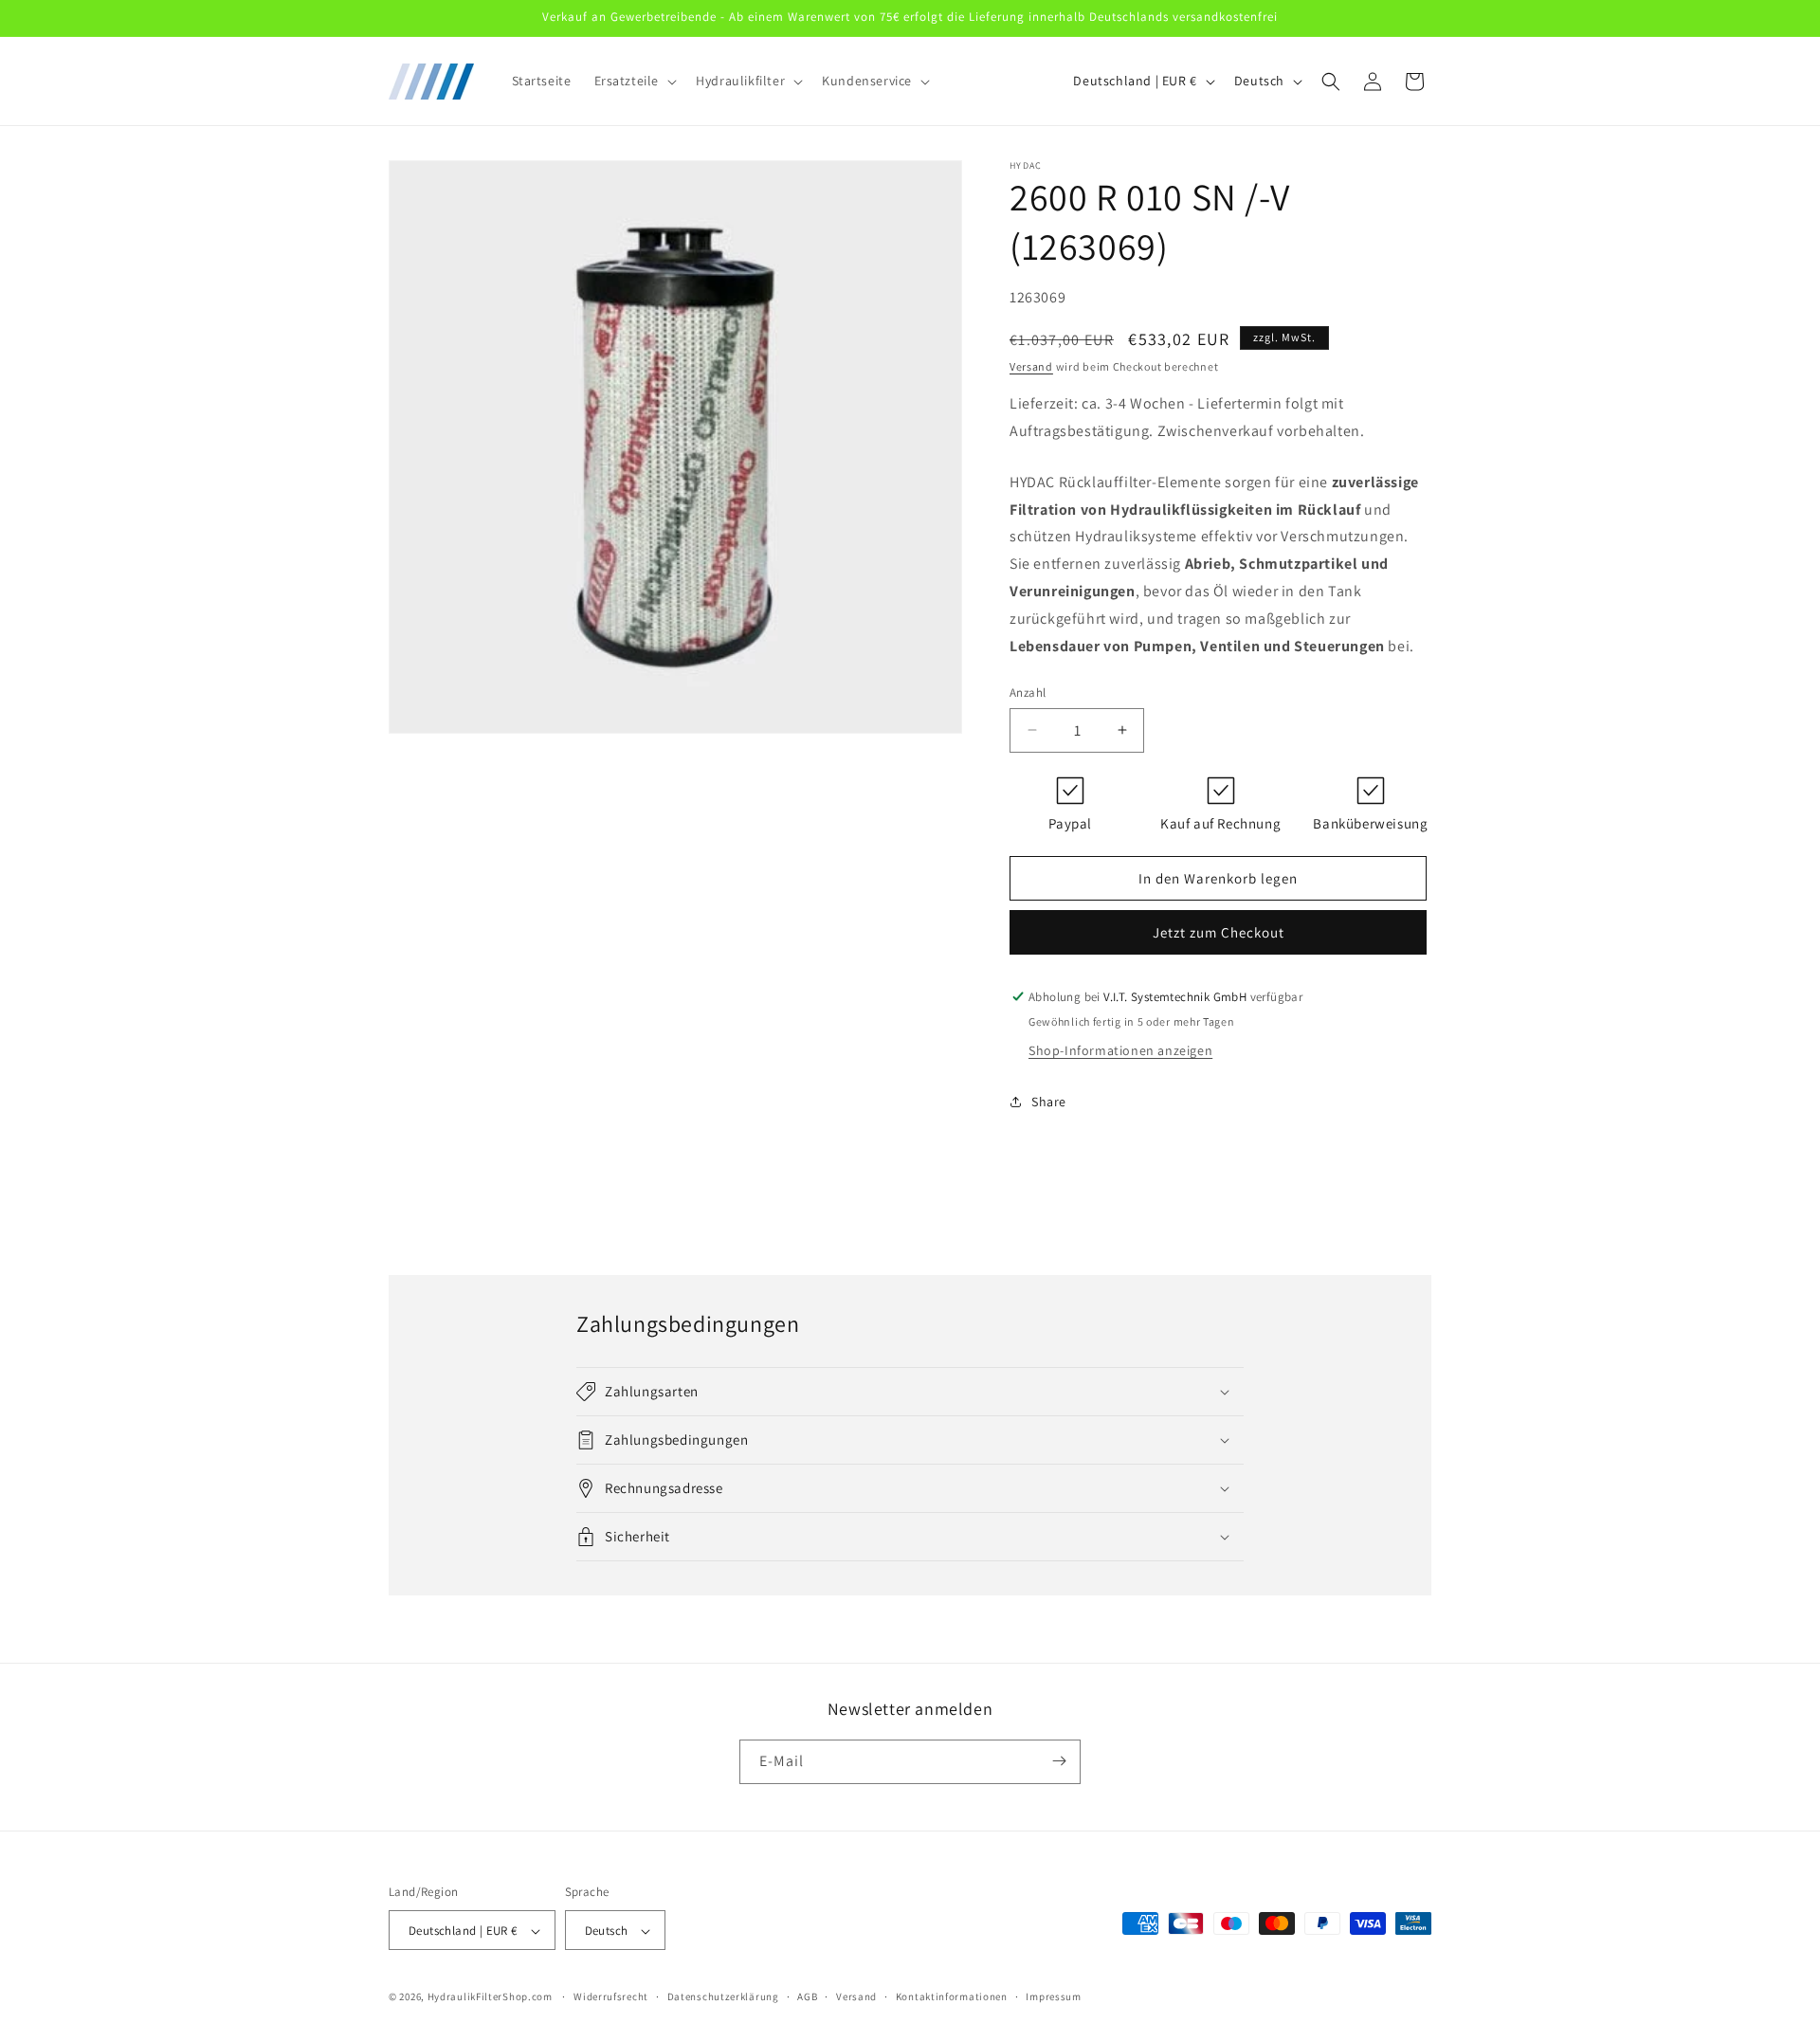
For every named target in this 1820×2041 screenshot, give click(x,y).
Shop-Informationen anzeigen (1120, 1050)
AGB (807, 1996)
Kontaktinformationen (952, 1996)
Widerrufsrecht (611, 1996)
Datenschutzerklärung (723, 1996)
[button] (634, 81)
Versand (1031, 366)
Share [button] (1049, 1102)
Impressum (1053, 1996)
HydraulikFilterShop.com (490, 1997)
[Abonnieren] (1059, 1761)
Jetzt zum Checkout (1219, 932)
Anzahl (1028, 692)
